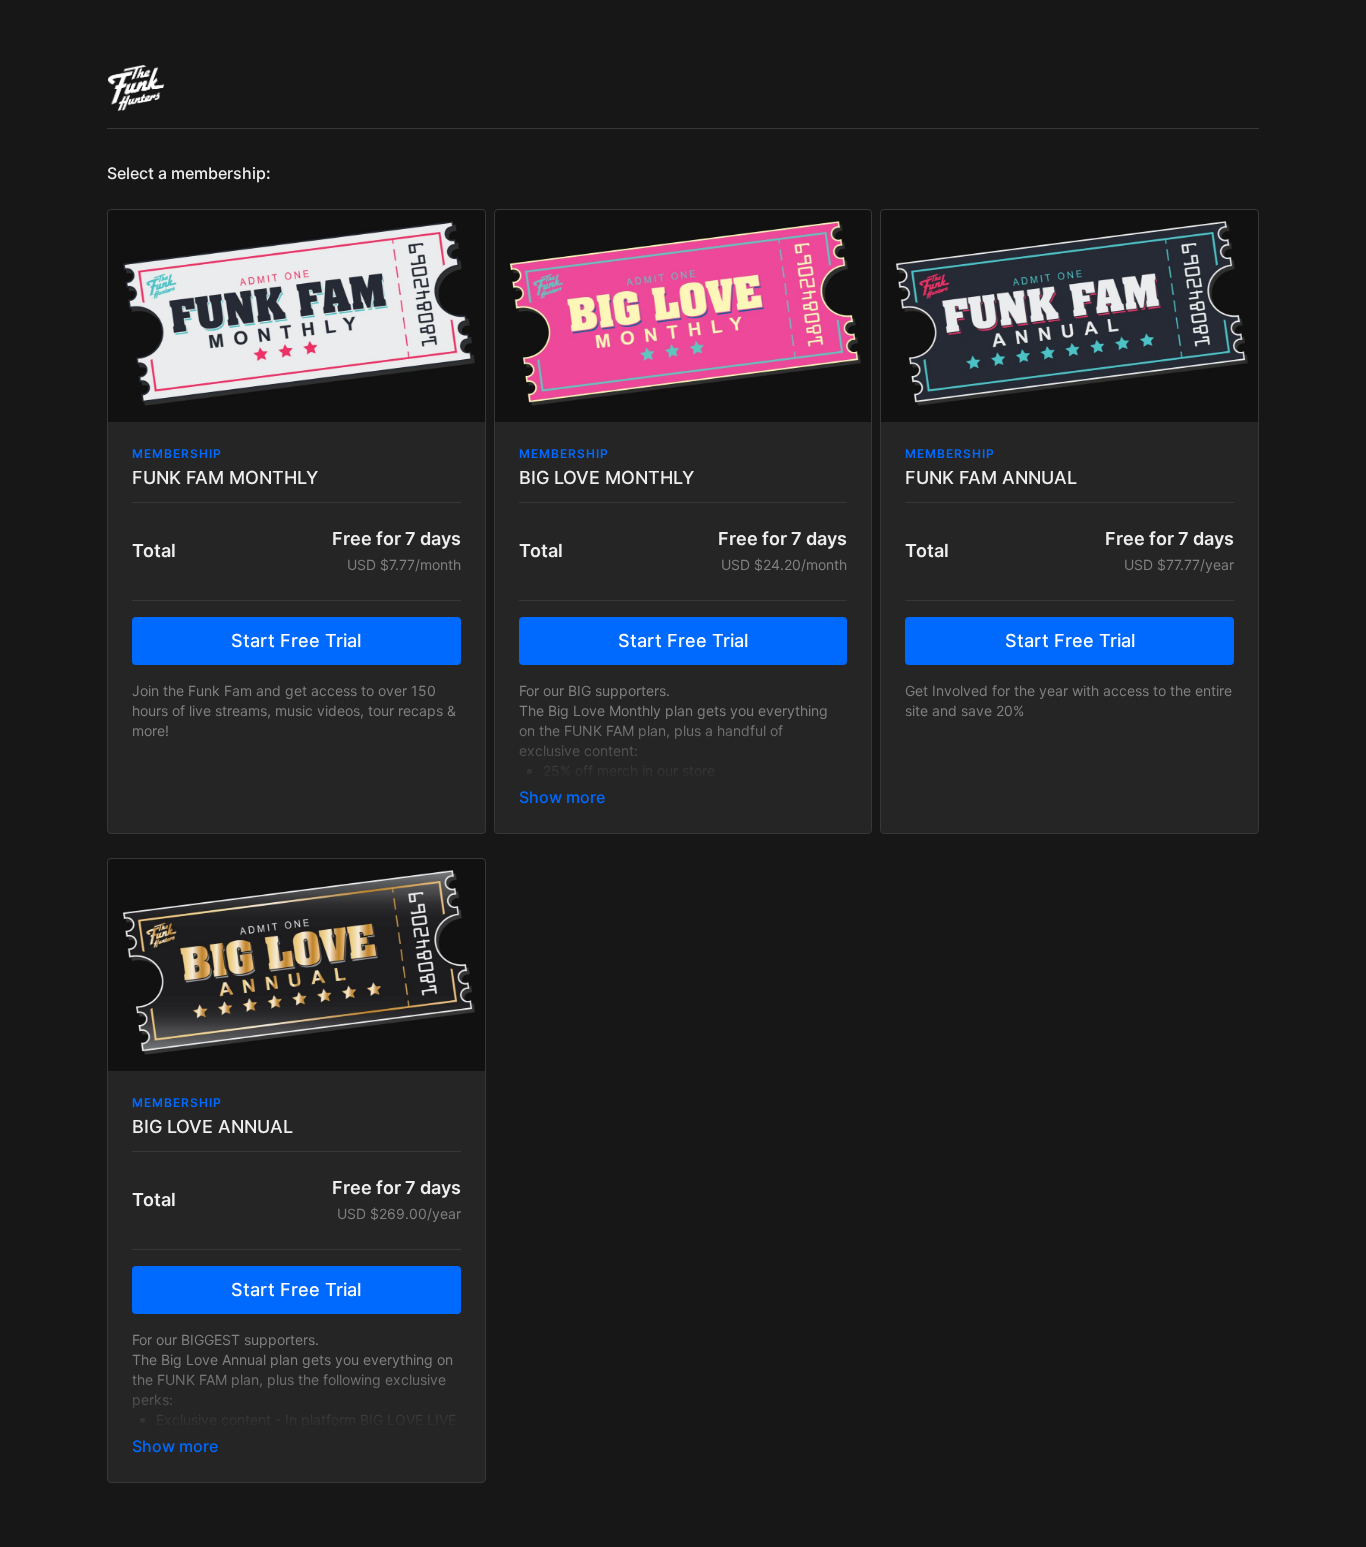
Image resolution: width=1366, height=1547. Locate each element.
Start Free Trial (296, 640)
